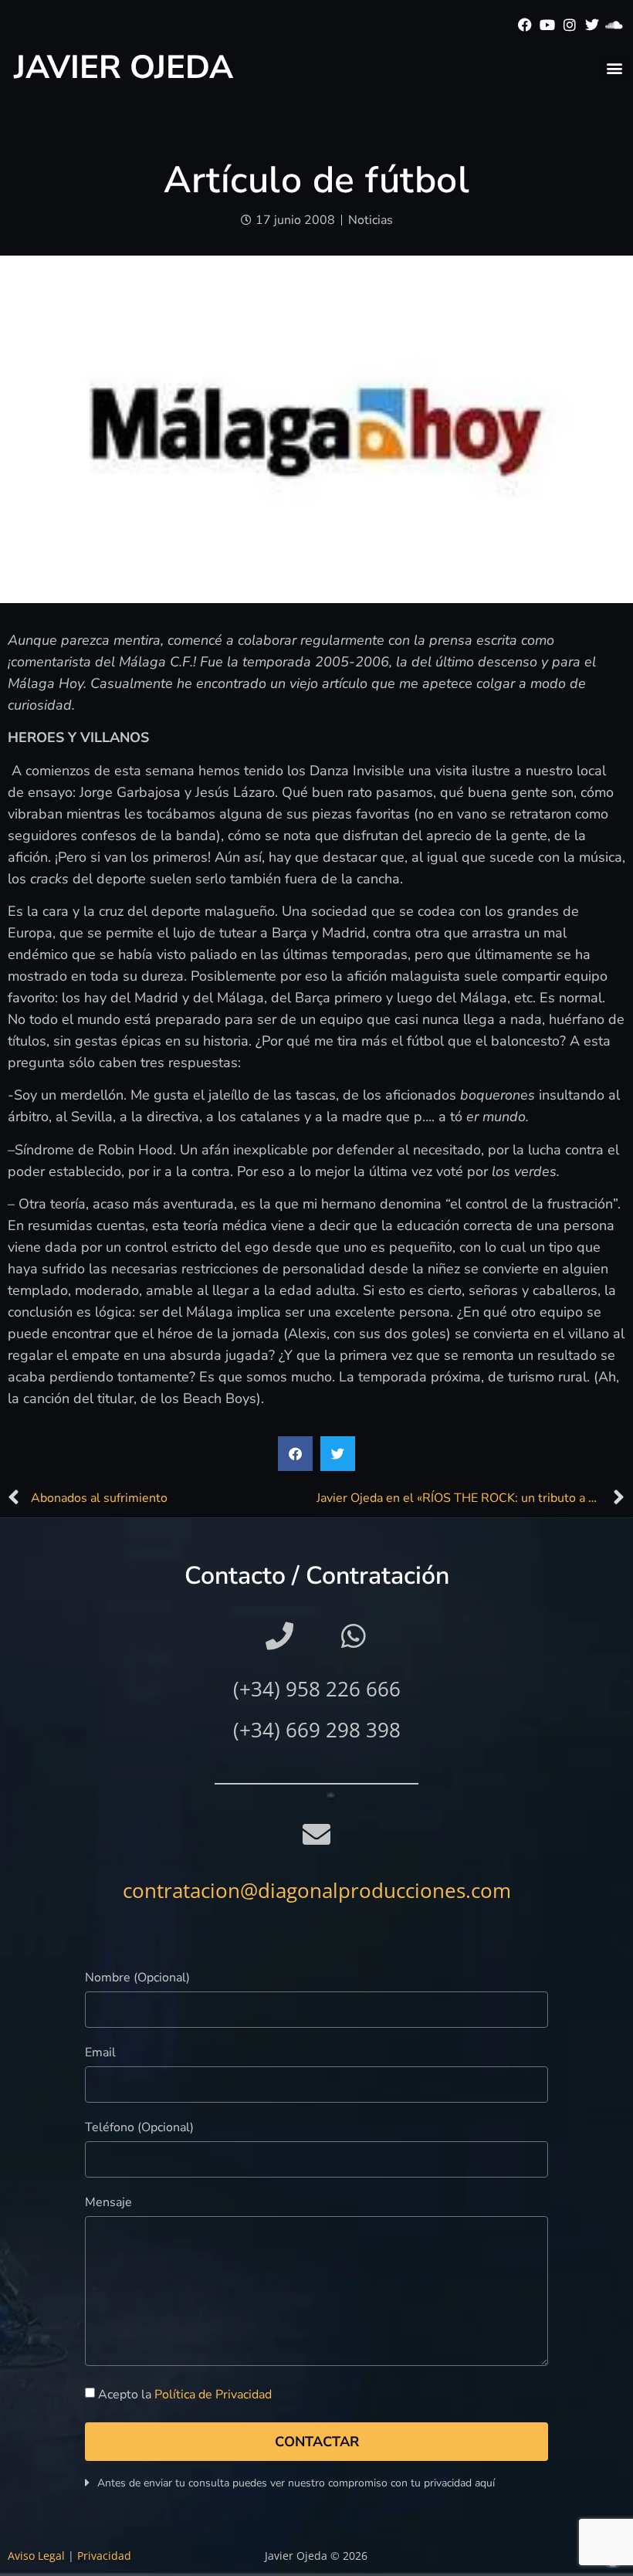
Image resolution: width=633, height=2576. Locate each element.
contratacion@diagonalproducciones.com (317, 1890)
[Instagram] (570, 25)
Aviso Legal (36, 2556)
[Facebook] (525, 25)
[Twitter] (592, 25)
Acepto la (185, 2395)
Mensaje (108, 2203)
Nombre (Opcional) (137, 1979)
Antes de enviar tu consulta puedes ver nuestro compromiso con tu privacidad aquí (296, 2483)
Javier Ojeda (124, 68)
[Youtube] (548, 25)
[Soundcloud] (614, 25)
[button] (614, 68)
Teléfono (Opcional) (139, 2129)
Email (100, 2054)
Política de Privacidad (213, 2395)
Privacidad (104, 2556)
